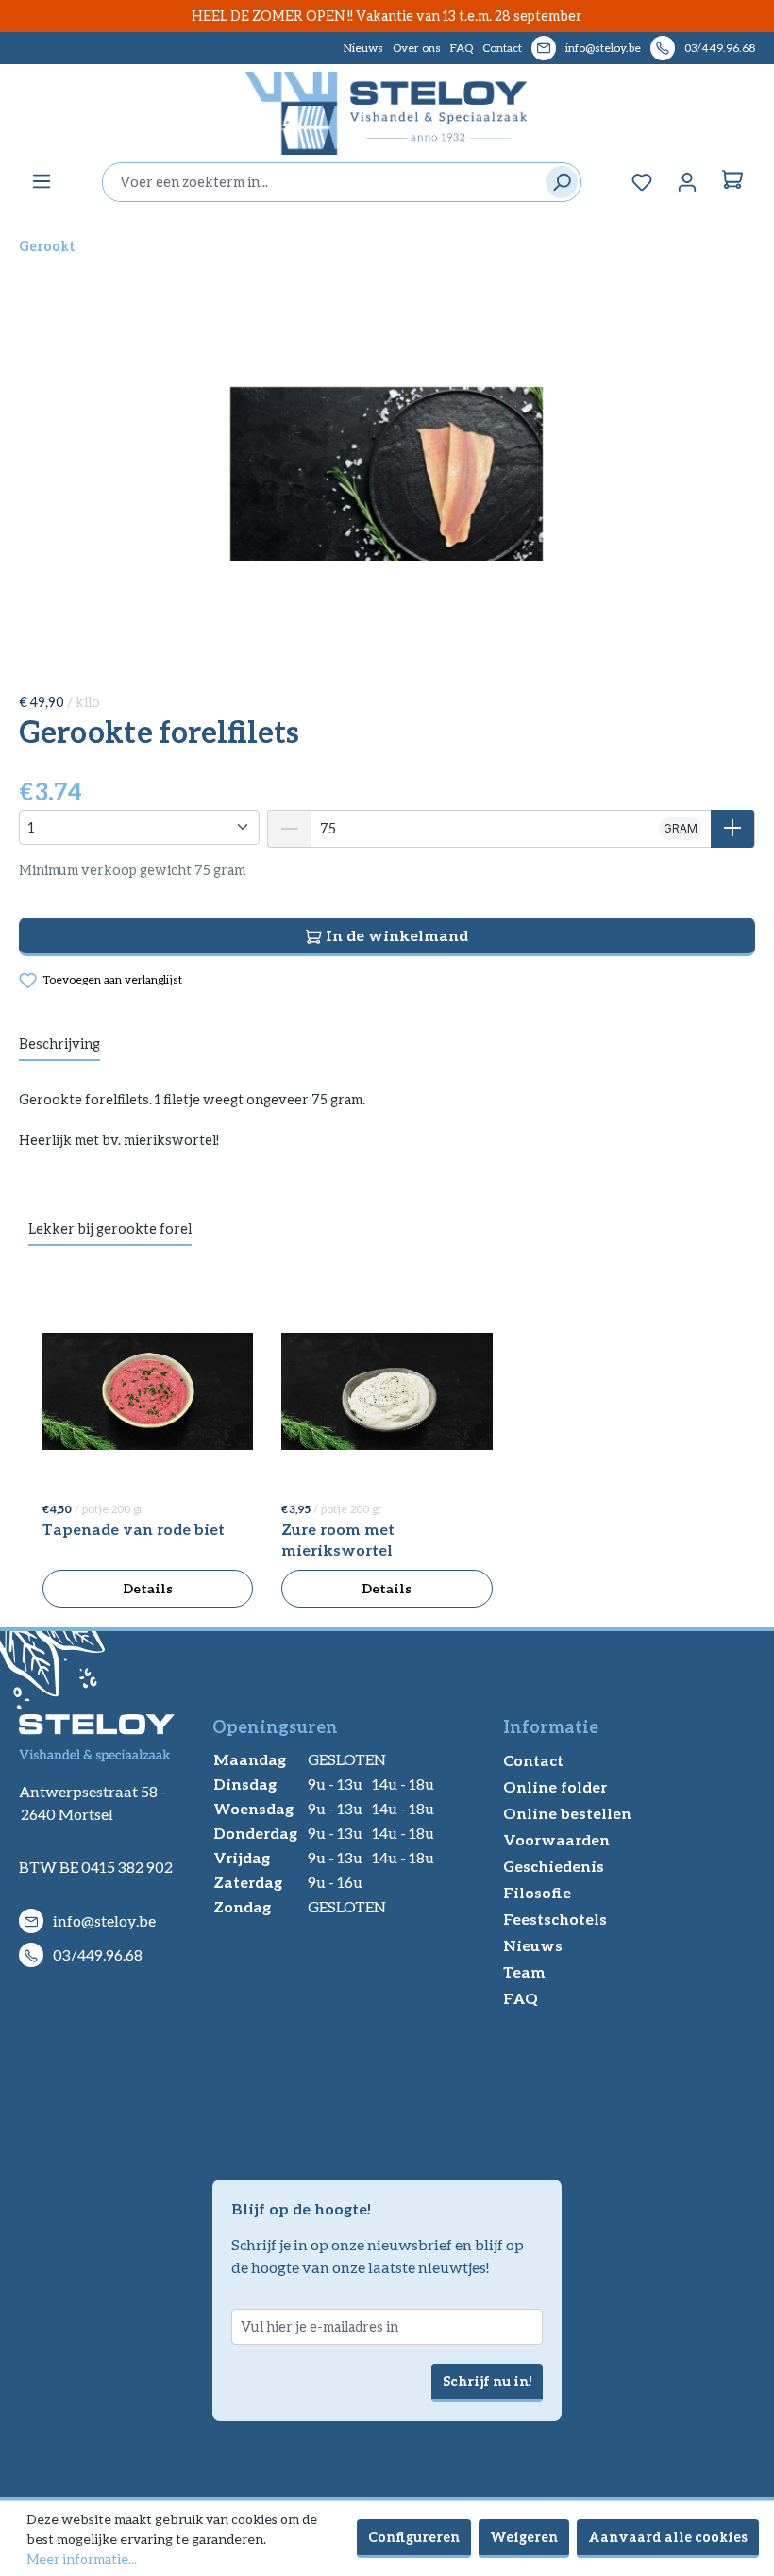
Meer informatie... (82, 2559)
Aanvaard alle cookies (668, 2537)
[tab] (59, 1045)
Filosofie (537, 1892)
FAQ (462, 48)
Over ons (417, 48)
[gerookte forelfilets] (387, 474)
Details (148, 1588)
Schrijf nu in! (487, 2381)
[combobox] (319, 182)
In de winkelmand (395, 935)
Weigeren (524, 2537)
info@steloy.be (603, 48)
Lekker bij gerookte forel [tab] (110, 1229)
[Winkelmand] (732, 182)
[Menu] (42, 181)
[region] (387, 474)
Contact (502, 48)
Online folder (555, 1786)
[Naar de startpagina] (387, 113)
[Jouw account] (687, 182)
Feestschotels (555, 1919)
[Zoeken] (557, 182)
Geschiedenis (554, 1866)
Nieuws (363, 48)
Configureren (414, 2537)
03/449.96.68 (720, 48)
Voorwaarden (556, 1839)
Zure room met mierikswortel (338, 1539)
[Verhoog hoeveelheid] (733, 829)
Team (524, 1971)
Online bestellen (567, 1813)
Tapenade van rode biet (134, 1529)
